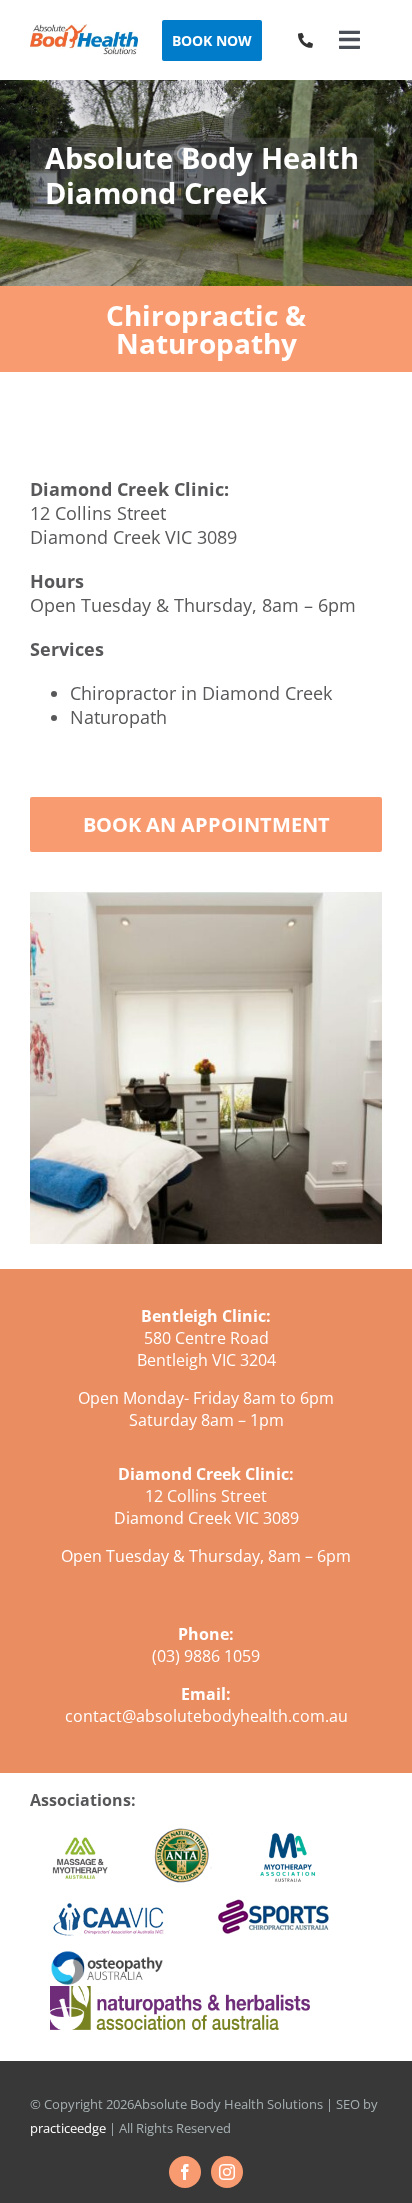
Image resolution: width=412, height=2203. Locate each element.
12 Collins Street (98, 513)
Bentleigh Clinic (203, 1316)
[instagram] (227, 2172)
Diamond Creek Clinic (203, 1474)
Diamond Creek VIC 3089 (133, 537)
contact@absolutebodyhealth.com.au (206, 1716)
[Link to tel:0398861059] (305, 40)
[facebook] (185, 2172)
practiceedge (68, 2128)
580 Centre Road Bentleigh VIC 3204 (206, 1349)
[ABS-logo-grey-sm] (84, 32)
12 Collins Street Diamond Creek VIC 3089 (206, 1507)
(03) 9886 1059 (206, 1656)
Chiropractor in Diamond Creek (201, 693)
